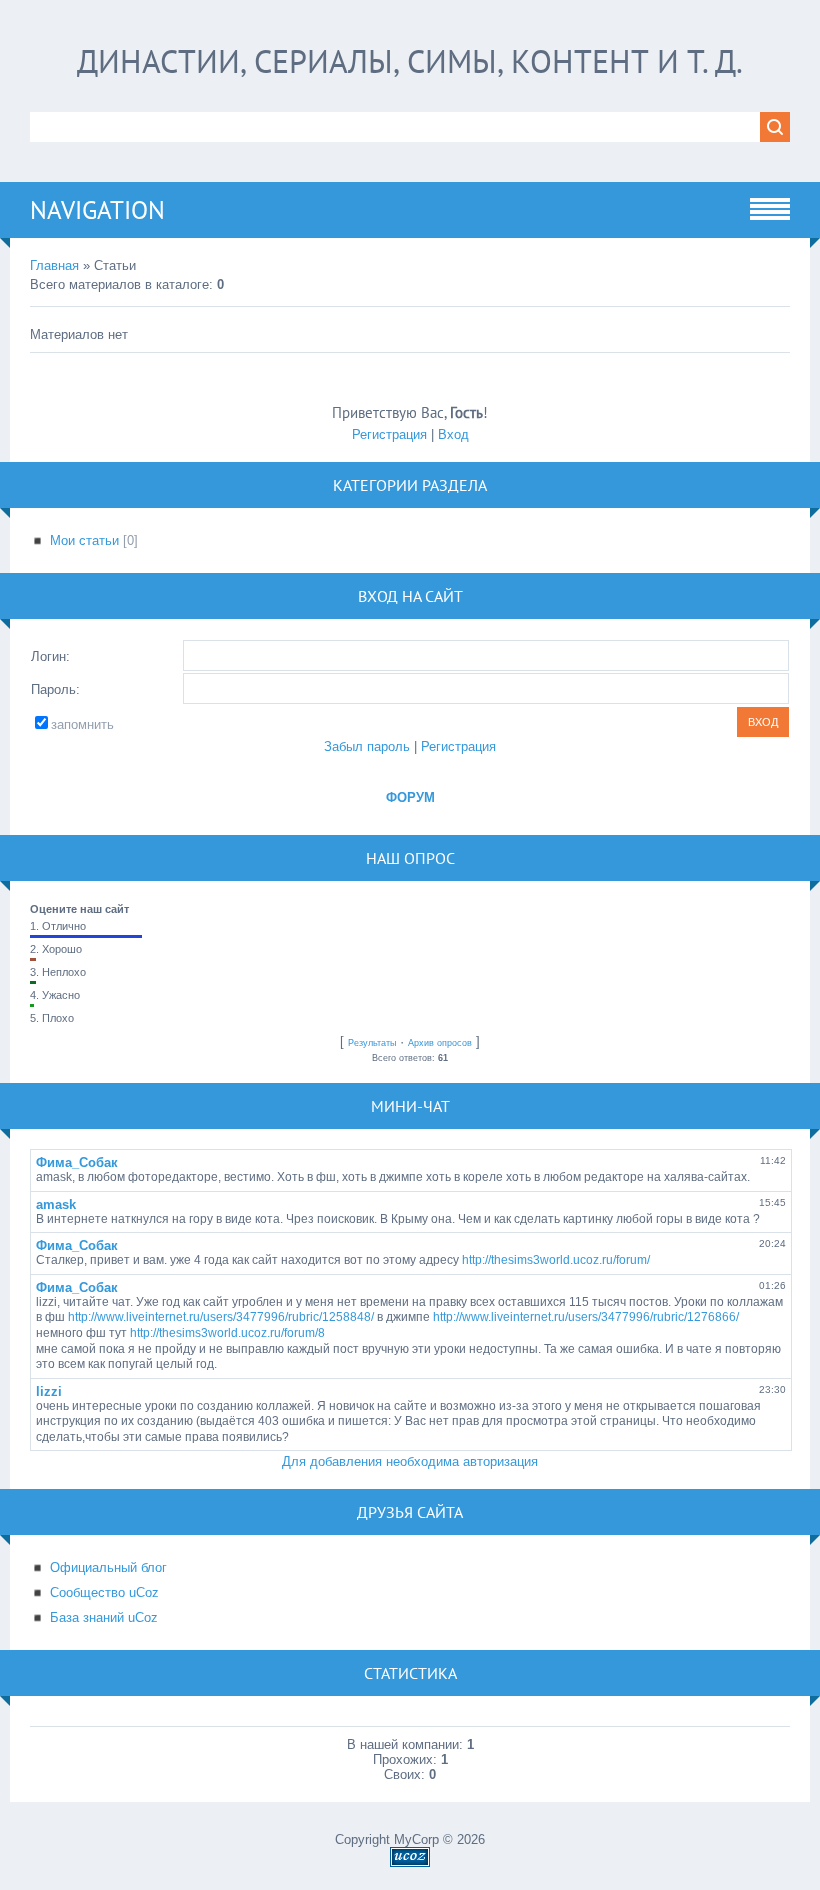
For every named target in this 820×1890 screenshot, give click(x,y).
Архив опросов (440, 1043)
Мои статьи (84, 540)
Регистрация (389, 434)
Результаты (372, 1043)
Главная (54, 265)
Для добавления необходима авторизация (410, 1461)
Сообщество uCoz (104, 1592)
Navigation (97, 210)
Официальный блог (108, 1567)
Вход (453, 434)
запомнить (82, 724)
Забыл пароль (367, 746)
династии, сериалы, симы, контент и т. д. (410, 61)
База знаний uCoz (104, 1617)
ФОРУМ (410, 797)
